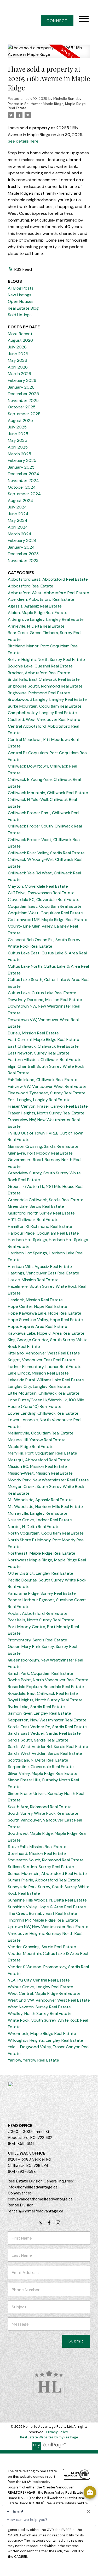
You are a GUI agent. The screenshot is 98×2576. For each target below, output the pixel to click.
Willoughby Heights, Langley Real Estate (45, 2040)
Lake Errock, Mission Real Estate (38, 1373)
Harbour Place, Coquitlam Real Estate (43, 1233)
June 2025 (18, 434)
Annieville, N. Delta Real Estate (36, 626)
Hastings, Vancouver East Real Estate (44, 1273)
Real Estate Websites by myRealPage (49, 2437)
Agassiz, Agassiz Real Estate (35, 606)
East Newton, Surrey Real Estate (39, 1053)
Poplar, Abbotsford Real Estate (38, 1613)
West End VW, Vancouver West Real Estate (49, 2000)
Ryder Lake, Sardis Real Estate (36, 1707)
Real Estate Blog (23, 308)
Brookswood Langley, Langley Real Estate (47, 699)
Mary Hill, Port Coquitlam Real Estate (42, 1453)
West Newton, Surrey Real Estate (39, 2007)
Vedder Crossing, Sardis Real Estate (42, 1947)
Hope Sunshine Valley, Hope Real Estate (45, 1320)
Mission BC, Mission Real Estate (37, 1466)
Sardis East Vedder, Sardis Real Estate (44, 1733)
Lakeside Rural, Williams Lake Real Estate (46, 1380)
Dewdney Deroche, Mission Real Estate (45, 1000)
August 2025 (20, 421)
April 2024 (18, 527)
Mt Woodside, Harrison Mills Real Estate (45, 1507)
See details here (23, 141)
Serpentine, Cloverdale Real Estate (41, 1767)
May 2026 (18, 360)
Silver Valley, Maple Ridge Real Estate (43, 1773)
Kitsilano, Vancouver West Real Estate (44, 1353)
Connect (57, 21)
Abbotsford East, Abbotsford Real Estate (48, 579)
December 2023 (23, 554)
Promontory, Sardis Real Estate (38, 1640)
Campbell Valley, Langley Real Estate (42, 713)
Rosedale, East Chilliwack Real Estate (43, 1693)
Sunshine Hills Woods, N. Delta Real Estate (47, 1900)
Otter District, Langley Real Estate (41, 1573)
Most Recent (20, 334)
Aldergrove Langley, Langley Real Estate (46, 619)
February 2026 (22, 380)
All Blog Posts (21, 288)
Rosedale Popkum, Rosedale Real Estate (46, 1687)
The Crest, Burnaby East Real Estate (42, 1913)
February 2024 (22, 540)
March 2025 (19, 454)
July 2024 (17, 507)
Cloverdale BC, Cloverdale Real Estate (44, 900)
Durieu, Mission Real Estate (33, 1033)
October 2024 (22, 487)
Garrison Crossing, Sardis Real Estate (43, 1146)
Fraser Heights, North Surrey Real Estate (46, 1113)
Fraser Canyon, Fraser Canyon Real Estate (48, 1106)
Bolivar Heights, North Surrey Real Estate (46, 660)
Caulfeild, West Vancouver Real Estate (44, 719)
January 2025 (21, 467)
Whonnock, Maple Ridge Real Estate (42, 2034)
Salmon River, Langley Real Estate (39, 1713)
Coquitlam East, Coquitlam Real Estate (45, 906)
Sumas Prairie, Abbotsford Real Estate (44, 1880)
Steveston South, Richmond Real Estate (46, 1860)
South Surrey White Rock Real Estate (43, 1813)
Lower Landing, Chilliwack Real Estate (43, 1413)
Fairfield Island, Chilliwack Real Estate (43, 1080)
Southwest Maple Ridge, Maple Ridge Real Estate (47, 106)
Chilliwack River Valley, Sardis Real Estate (46, 853)
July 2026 (17, 347)
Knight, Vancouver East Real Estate (41, 1360)
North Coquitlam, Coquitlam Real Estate (46, 1533)
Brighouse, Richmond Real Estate (39, 693)
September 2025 (24, 414)
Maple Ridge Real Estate (31, 1447)
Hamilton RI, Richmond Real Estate (40, 1226)
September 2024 (24, 494)
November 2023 (23, 560)
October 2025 (22, 407)
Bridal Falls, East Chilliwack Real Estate (44, 679)
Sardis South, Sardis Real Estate (38, 1740)
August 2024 (21, 501)
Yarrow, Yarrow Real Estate (33, 2060)
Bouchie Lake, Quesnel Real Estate (40, 666)
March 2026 (19, 374)
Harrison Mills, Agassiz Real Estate (40, 1266)
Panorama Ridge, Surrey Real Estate (42, 1593)
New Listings (20, 295)
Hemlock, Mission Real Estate (35, 1300)
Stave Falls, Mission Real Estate (37, 1847)
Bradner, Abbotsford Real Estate (39, 673)
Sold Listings (20, 315)
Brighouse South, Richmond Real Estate (45, 686)
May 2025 (18, 440)
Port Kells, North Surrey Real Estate (41, 1620)
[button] (57, 21)
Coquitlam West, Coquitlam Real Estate (45, 913)
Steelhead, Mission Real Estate (37, 1853)
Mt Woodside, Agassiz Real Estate (40, 1500)
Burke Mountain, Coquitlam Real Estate (45, 706)
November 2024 (23, 480)
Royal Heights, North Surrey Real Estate (45, 1700)
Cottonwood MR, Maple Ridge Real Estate (48, 920)
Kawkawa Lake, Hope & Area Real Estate (46, 1333)
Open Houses (21, 301)
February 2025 (22, 460)
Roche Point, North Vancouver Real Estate (48, 1680)
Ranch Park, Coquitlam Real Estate (41, 1673)
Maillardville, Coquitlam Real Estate (41, 1433)
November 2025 (23, 400)
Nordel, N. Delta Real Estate (34, 1527)
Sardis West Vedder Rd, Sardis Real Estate (48, 1747)
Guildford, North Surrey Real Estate (41, 1213)
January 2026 (21, 387)
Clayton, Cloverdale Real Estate (38, 886)
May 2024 (18, 520)
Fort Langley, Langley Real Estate (39, 1100)
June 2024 (18, 514)
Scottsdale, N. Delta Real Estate (38, 1760)
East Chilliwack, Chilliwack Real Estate (43, 1046)
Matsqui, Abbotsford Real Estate (39, 1460)
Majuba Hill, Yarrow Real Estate (37, 1440)
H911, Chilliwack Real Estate (33, 1220)
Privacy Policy (57, 2432)
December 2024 (24, 474)
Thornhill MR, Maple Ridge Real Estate (43, 1920)
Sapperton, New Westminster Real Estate (47, 1720)
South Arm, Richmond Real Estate (40, 1807)
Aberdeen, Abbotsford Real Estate (41, 599)
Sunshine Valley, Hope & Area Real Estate (47, 1907)
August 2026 (20, 340)
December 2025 (23, 394)
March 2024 (20, 534)
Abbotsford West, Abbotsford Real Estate (48, 593)
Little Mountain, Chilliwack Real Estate (44, 1393)
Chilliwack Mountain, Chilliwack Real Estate (48, 793)
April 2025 (18, 447)
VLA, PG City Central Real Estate (39, 1980)
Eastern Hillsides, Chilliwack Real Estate (45, 1060)
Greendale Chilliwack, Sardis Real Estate (46, 1200)
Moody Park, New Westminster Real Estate (48, 1480)
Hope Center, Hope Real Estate (38, 1306)
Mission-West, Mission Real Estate (40, 1473)
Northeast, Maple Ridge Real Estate (42, 1553)
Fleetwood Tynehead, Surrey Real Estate (47, 1093)
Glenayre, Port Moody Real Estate (40, 1153)
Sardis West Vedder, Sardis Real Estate (45, 1753)
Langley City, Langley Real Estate (39, 1386)
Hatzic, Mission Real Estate (33, 1280)
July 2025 (17, 427)
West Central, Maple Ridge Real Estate (44, 1993)
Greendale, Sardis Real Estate (36, 1206)
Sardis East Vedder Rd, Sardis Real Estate (47, 1727)
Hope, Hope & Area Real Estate (38, 1326)
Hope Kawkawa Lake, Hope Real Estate (45, 1313)
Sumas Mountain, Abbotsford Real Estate (47, 1873)
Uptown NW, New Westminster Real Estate (48, 1927)
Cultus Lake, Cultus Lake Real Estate (42, 993)
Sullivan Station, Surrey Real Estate (41, 1867)
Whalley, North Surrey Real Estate (40, 2013)
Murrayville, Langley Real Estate (38, 1513)
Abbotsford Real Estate (31, 586)
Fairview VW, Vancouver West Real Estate (47, 1086)
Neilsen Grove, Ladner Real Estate (40, 1520)
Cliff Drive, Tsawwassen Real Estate (41, 893)
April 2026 (18, 367)
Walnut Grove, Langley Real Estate (41, 1987)
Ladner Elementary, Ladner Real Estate (45, 1367)
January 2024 (21, 547)
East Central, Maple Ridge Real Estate (44, 1039)
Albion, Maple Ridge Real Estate (38, 613)
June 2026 (18, 354)
